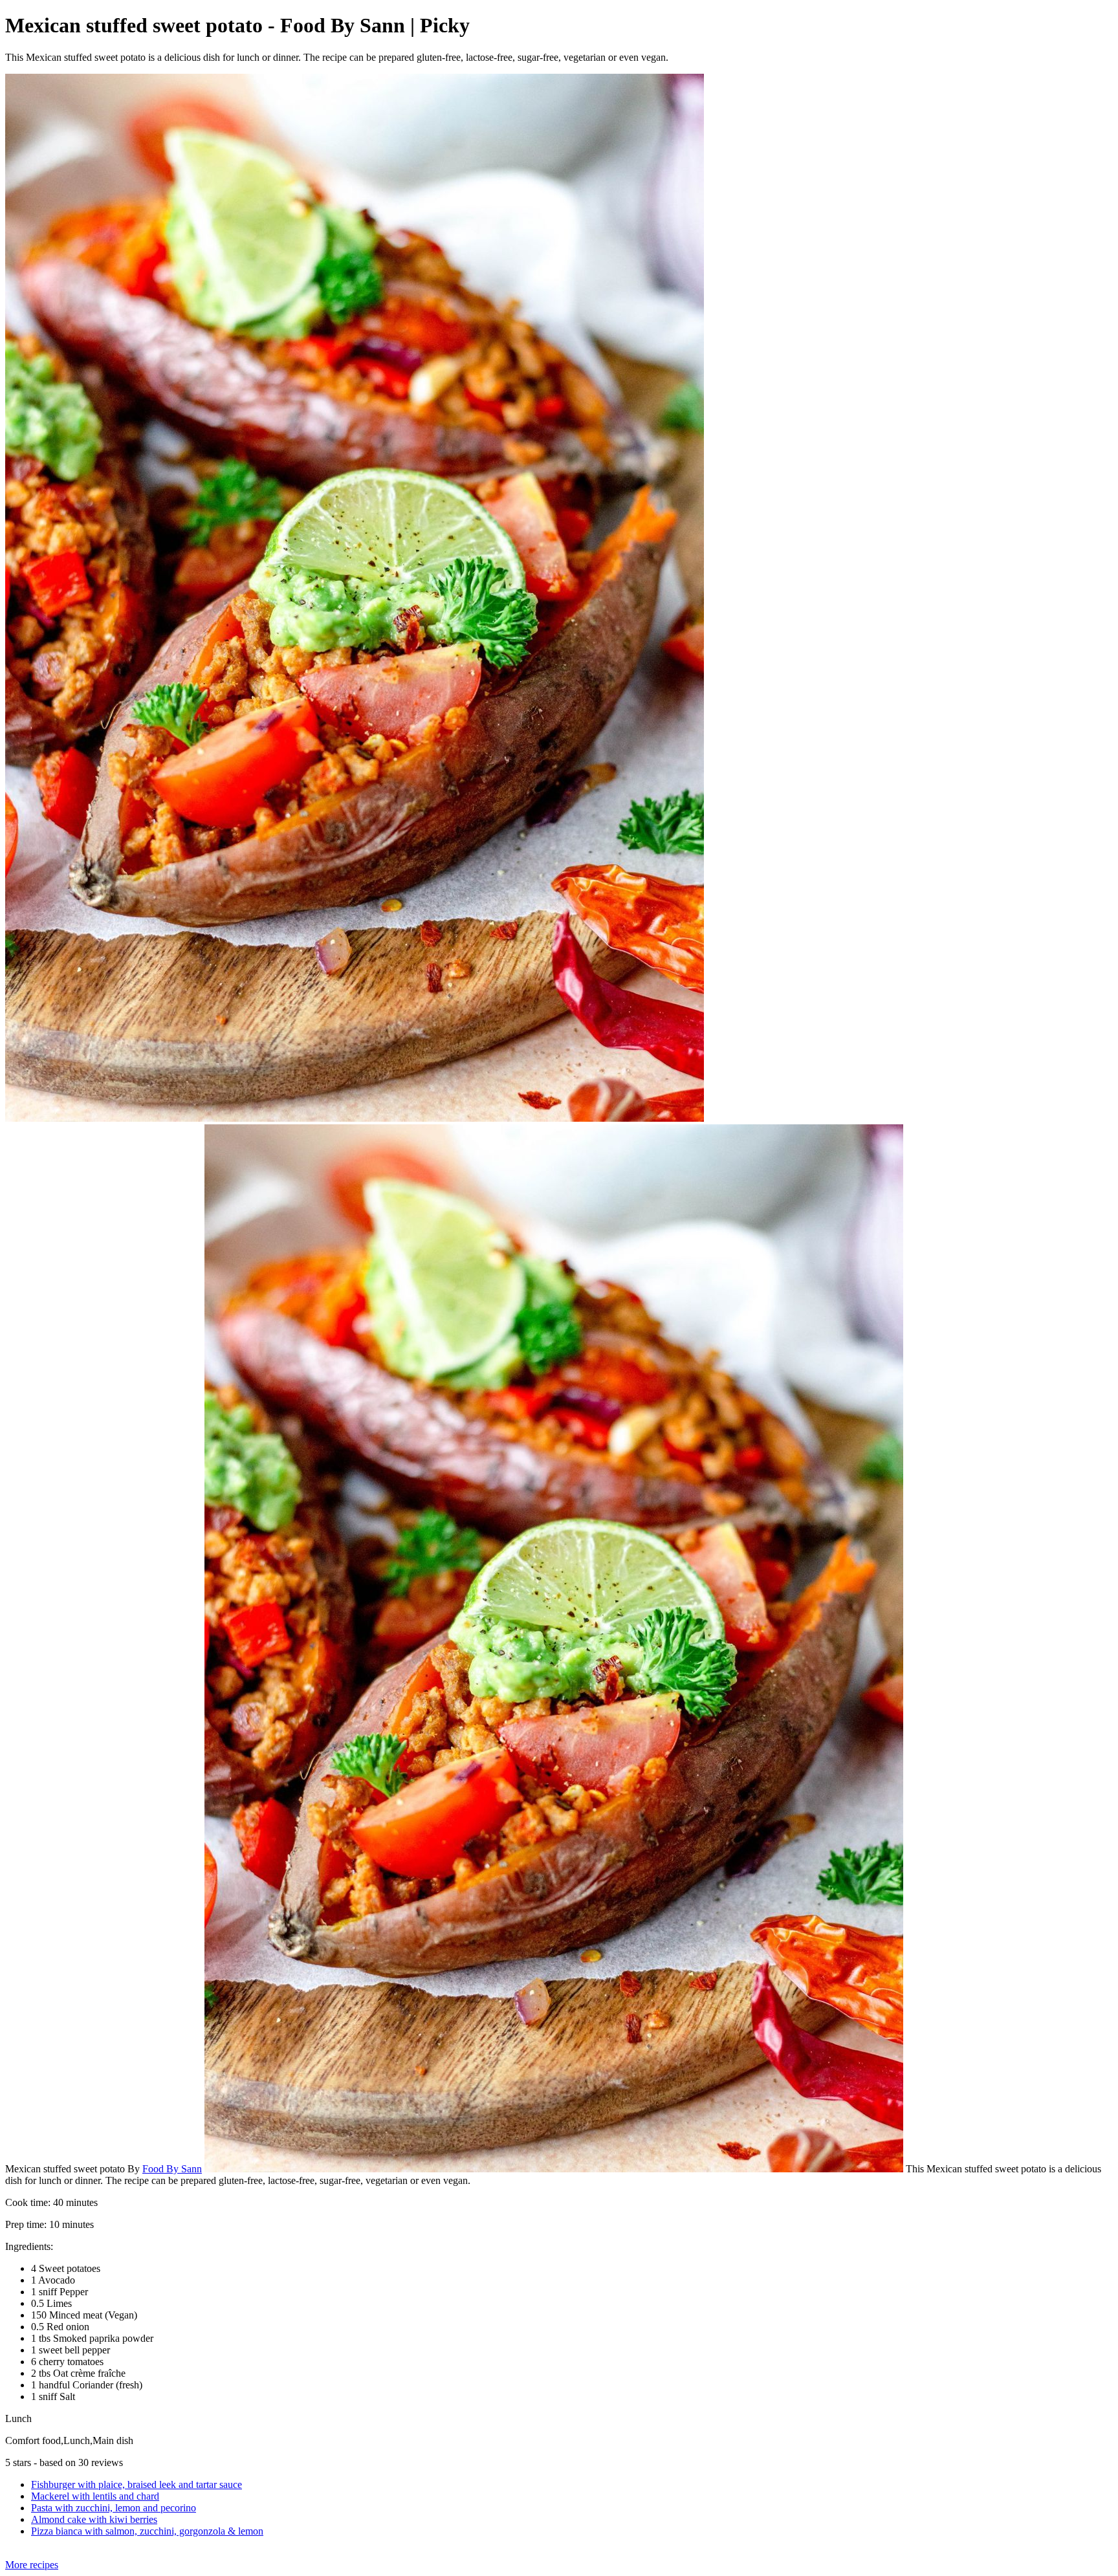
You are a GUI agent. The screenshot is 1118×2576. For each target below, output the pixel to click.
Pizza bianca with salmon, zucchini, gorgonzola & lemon (147, 2531)
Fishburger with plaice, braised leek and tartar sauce (137, 2484)
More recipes (32, 2565)
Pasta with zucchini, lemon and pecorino (114, 2508)
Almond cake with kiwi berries (94, 2519)
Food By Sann (172, 2169)
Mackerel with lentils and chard (95, 2496)
